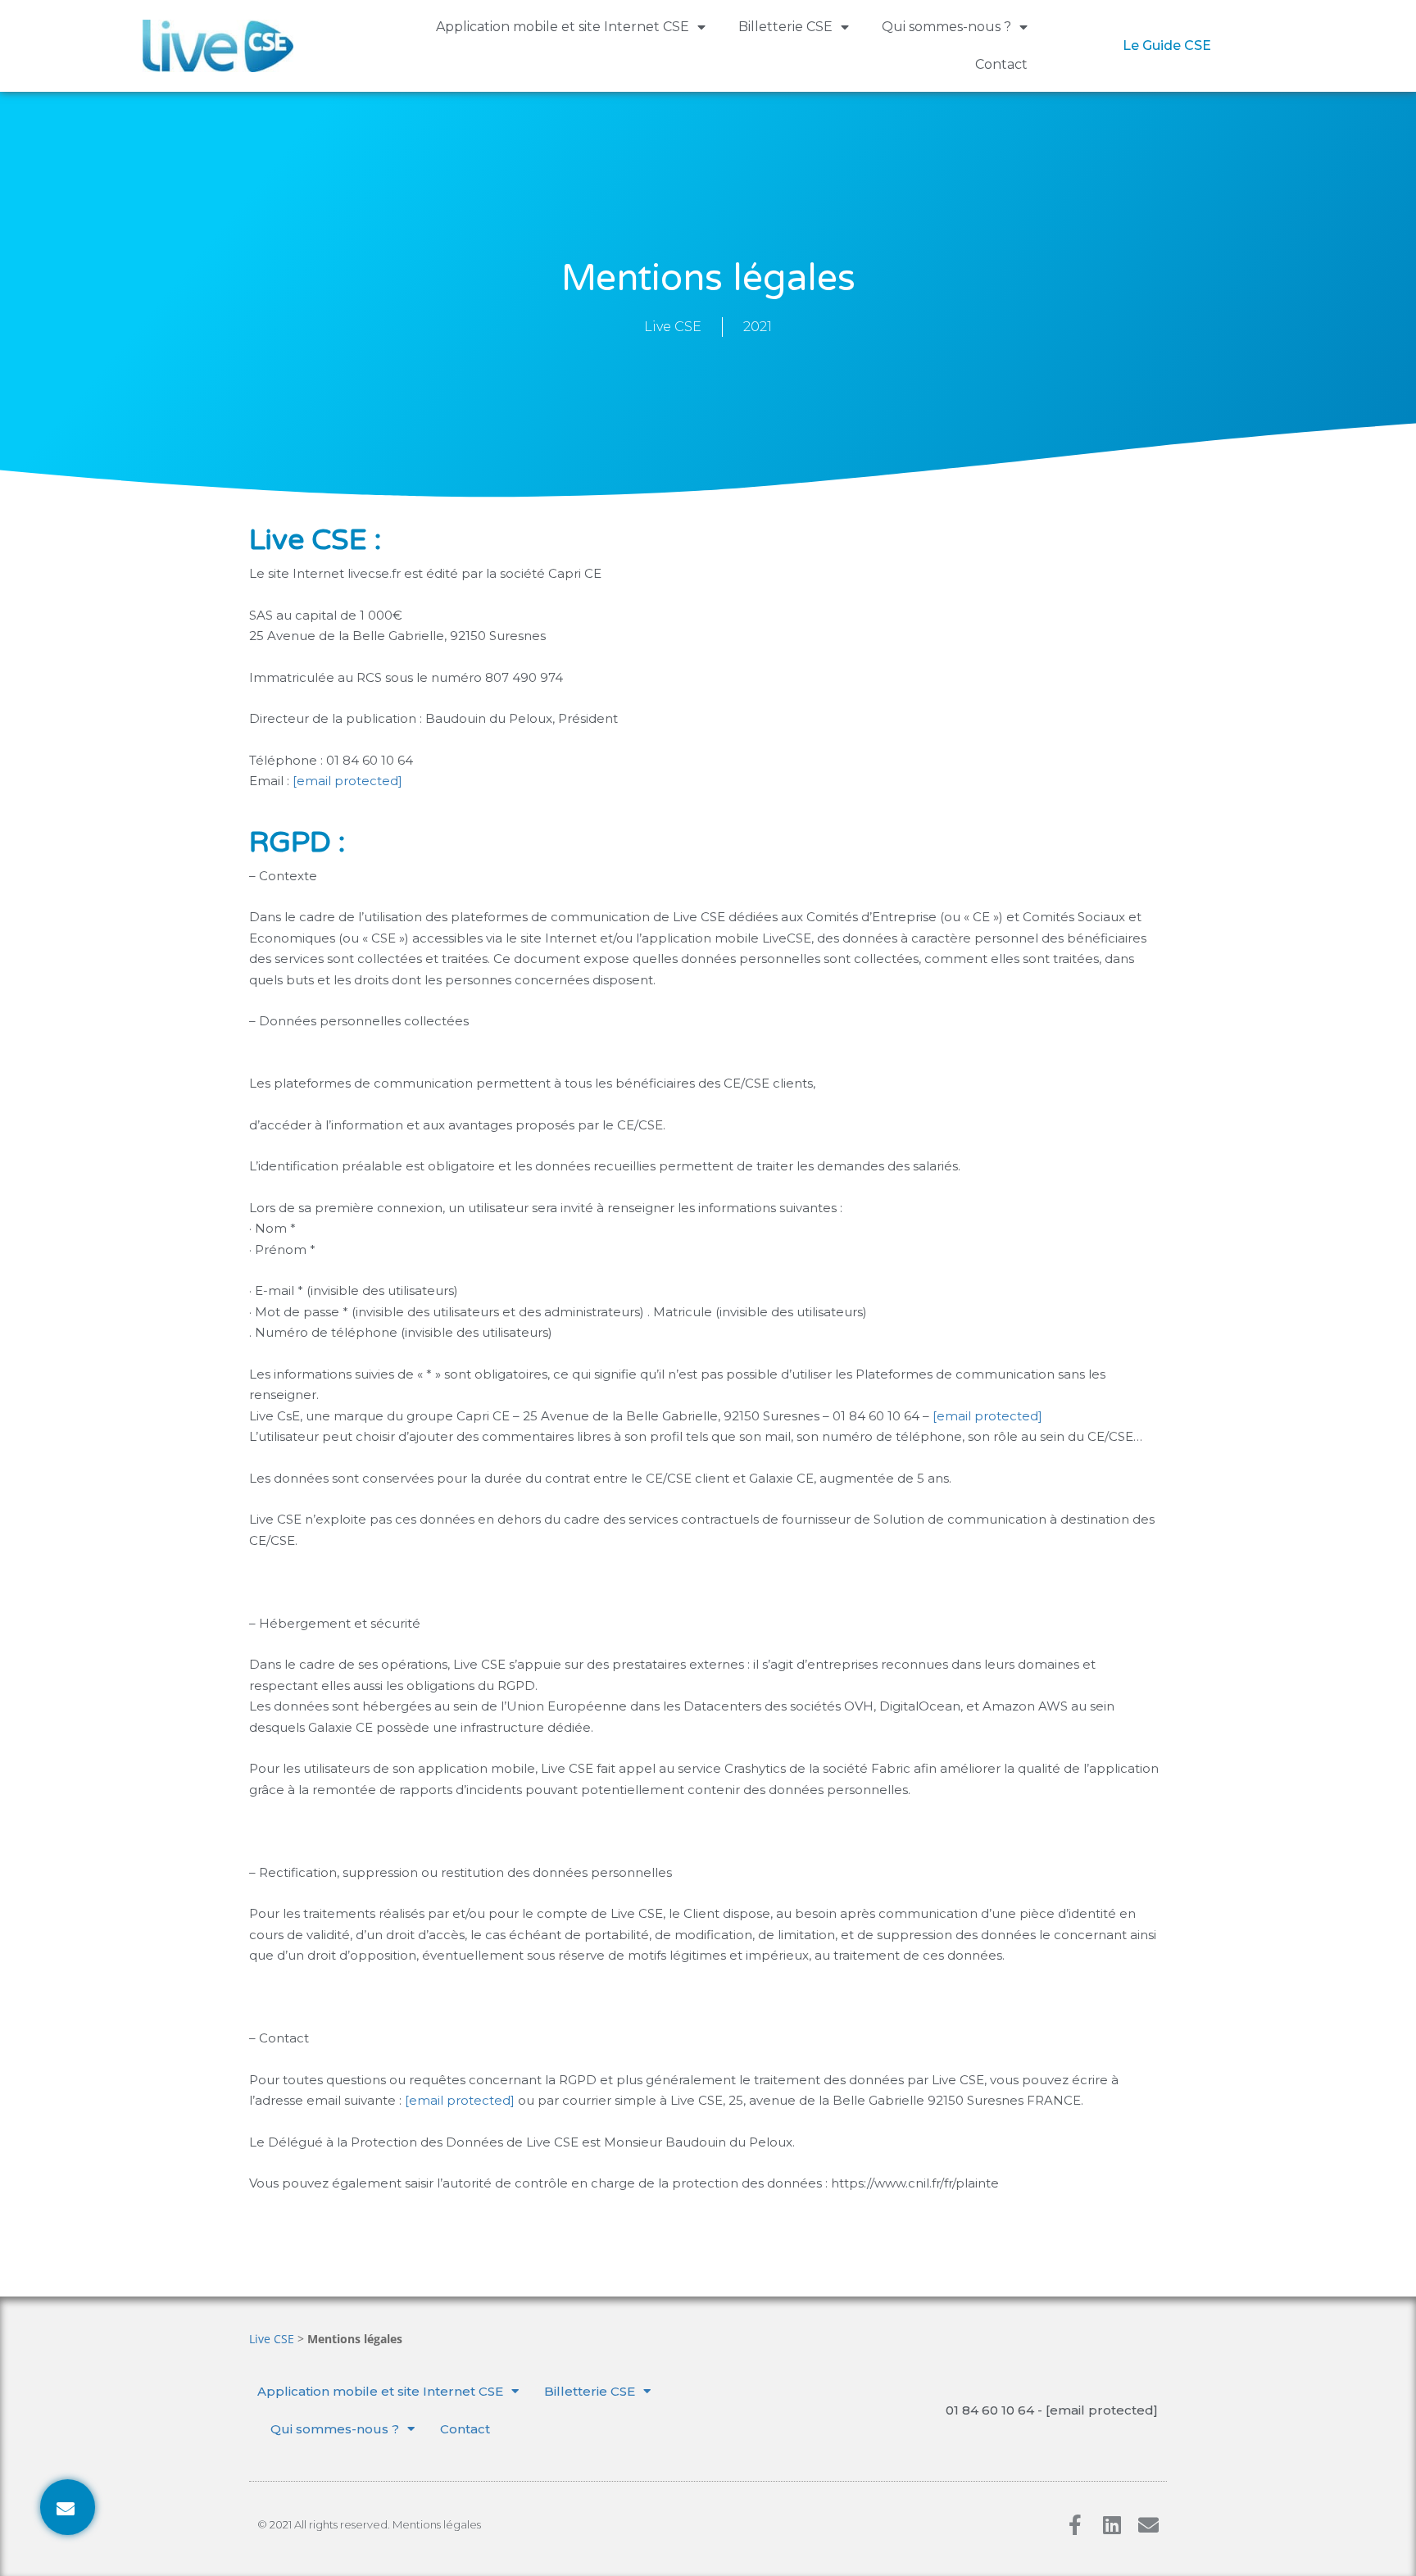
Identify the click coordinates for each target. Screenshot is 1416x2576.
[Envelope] (1148, 2525)
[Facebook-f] (1075, 2525)
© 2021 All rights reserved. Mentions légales (369, 2524)
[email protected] (347, 781)
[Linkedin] (1112, 2525)
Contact (1001, 64)
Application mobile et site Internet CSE (563, 27)
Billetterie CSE (785, 27)
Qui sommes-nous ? (946, 27)
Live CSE (272, 2339)
